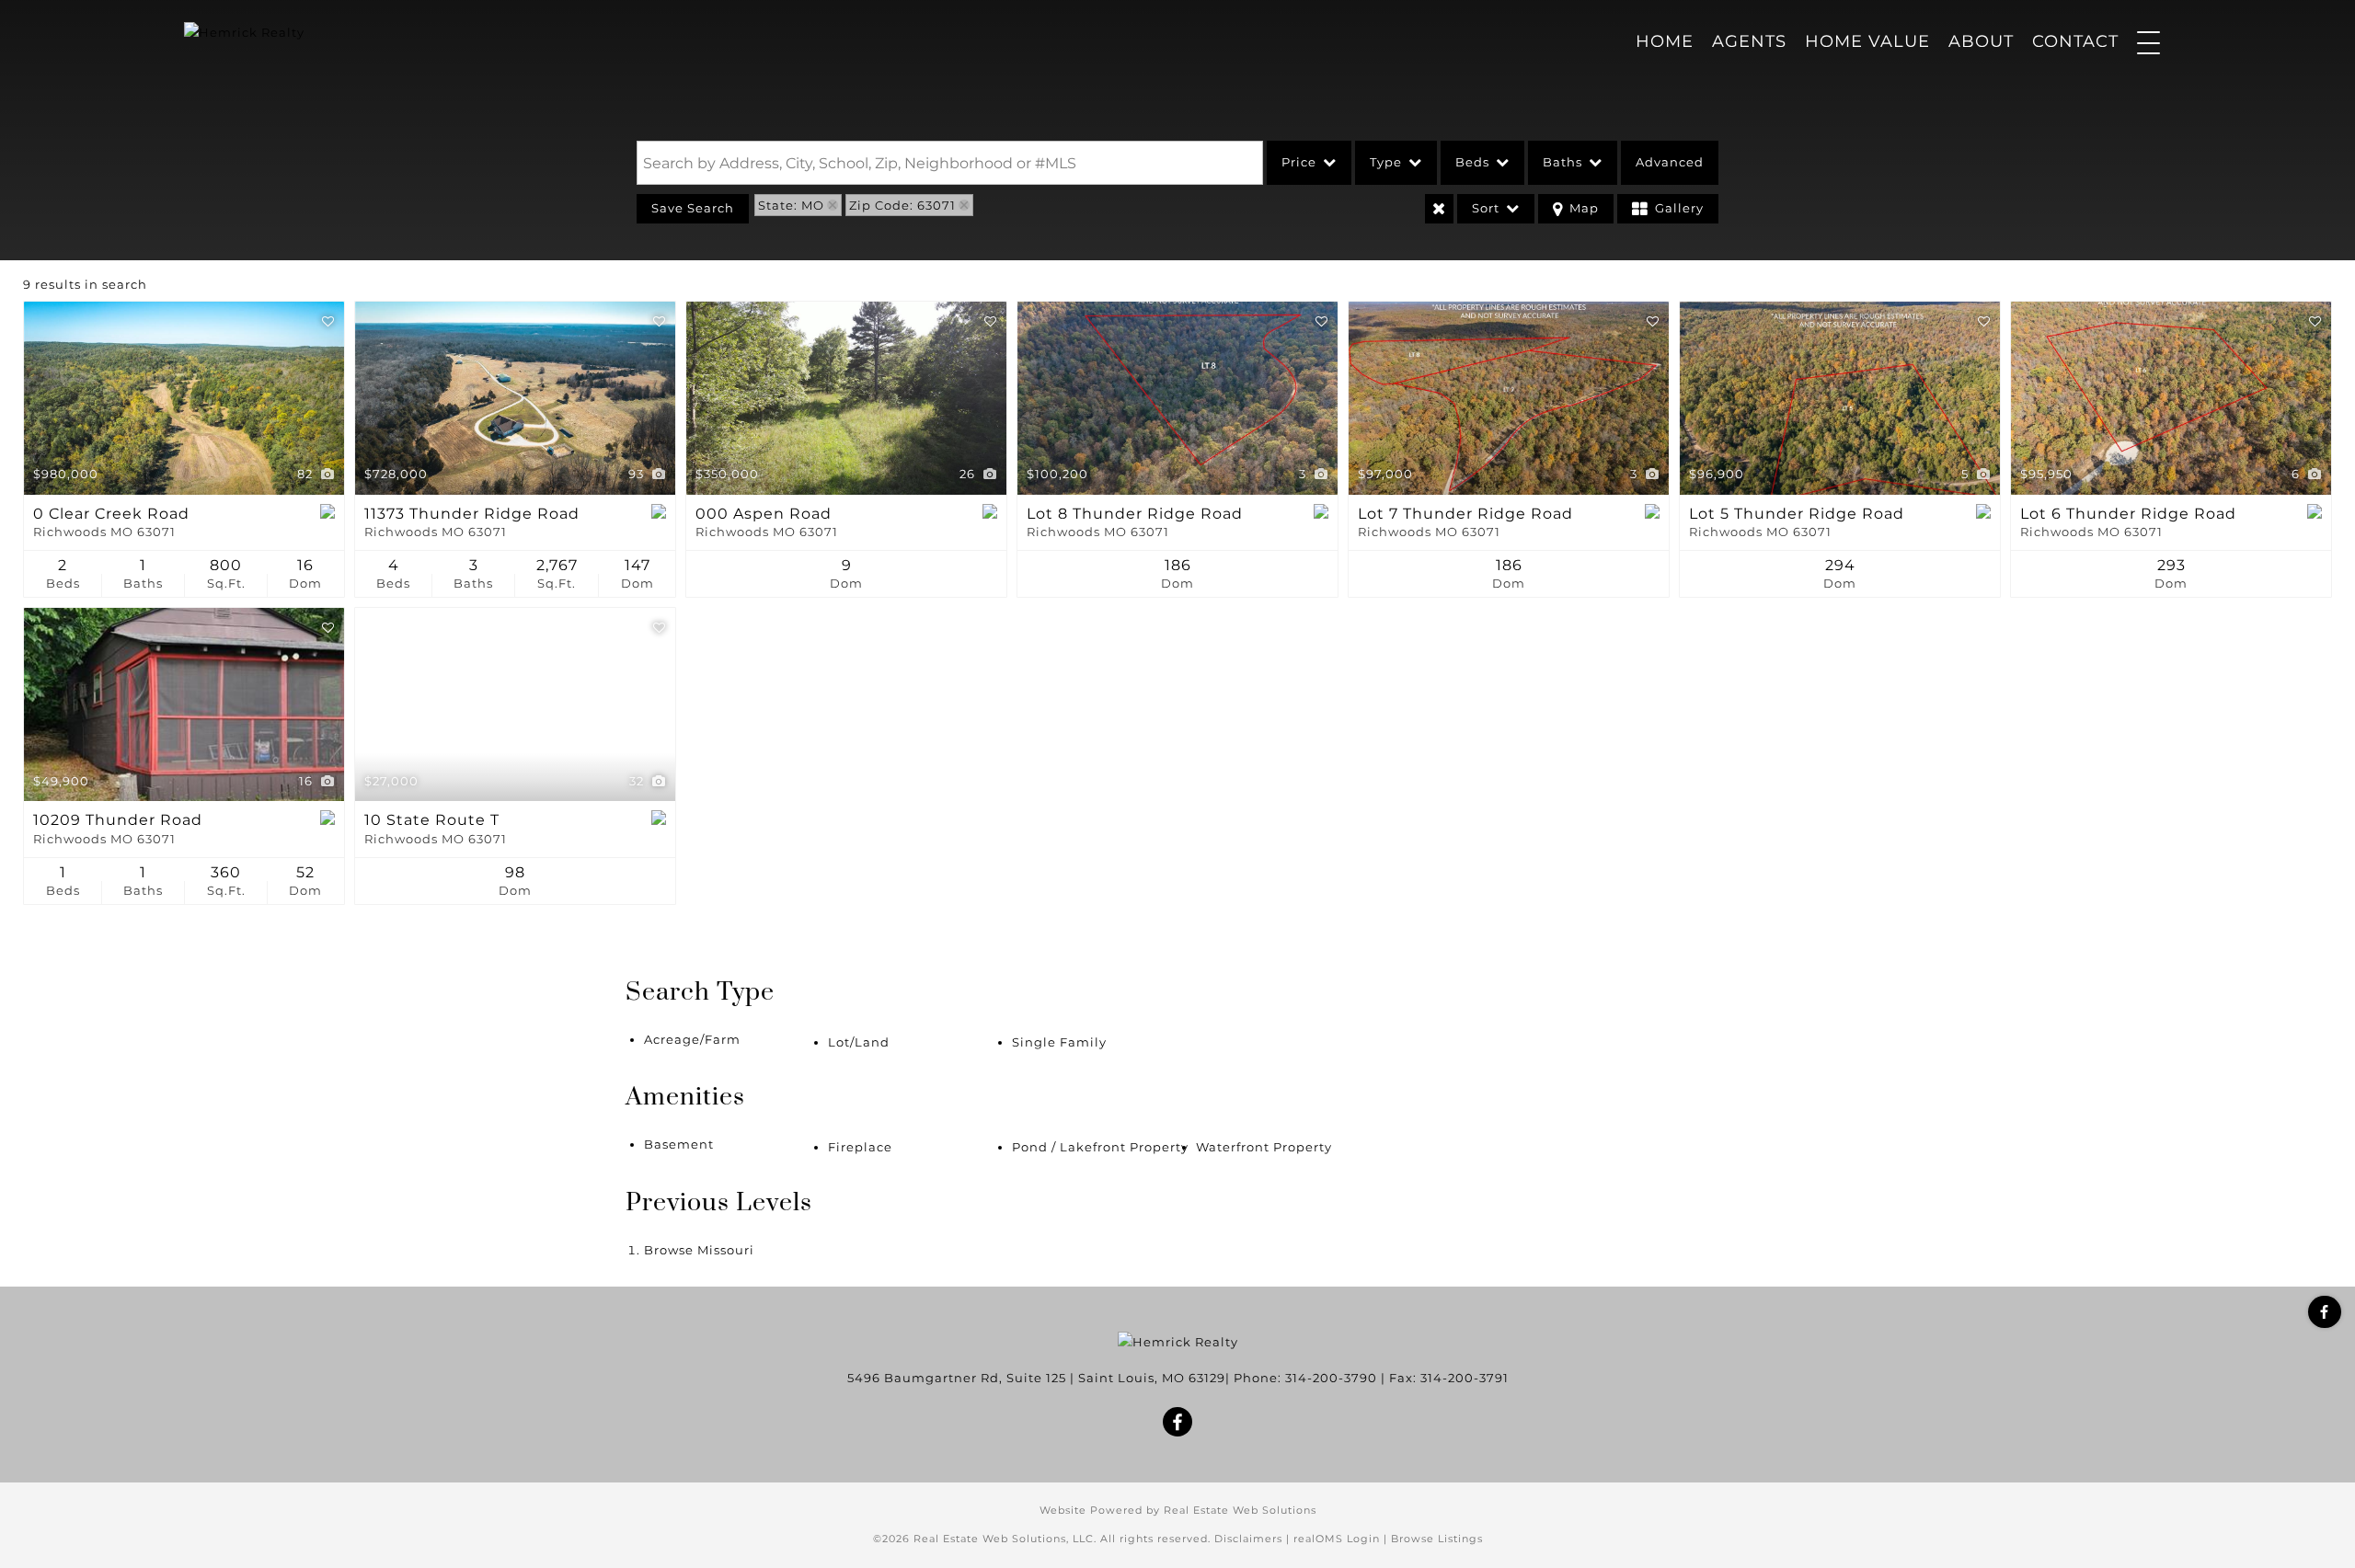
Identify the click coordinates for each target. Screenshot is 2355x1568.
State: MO (791, 205)
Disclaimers (1248, 1539)
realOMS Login (1337, 1539)
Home (1665, 41)
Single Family (1059, 1042)
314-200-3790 (1331, 1378)
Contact (2075, 41)
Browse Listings (1437, 1539)
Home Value (1867, 41)
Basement (679, 1144)
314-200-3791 (1465, 1378)
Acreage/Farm (692, 1039)
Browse (699, 1250)
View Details (184, 398)
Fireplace (860, 1147)
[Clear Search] (1439, 209)
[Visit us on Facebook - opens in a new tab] (2325, 1312)
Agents (1749, 41)
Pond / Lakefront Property (1100, 1147)
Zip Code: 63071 (902, 205)
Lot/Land (859, 1042)
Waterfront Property (1264, 1147)
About (1981, 41)
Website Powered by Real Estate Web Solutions (1178, 1510)
